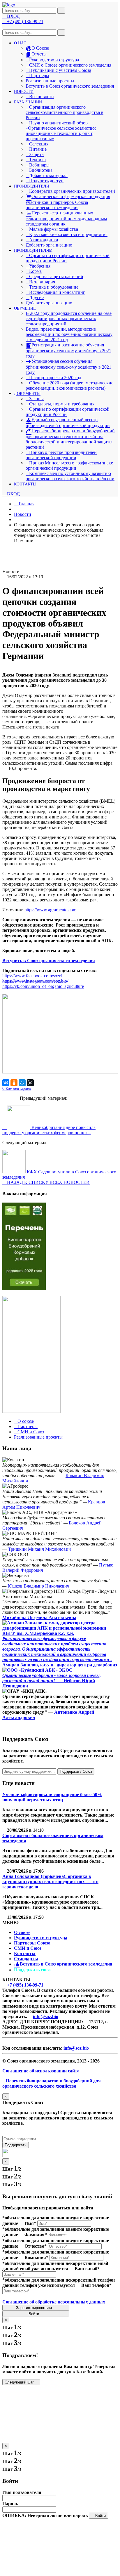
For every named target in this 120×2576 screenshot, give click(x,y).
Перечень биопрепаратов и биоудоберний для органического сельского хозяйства (52, 2083)
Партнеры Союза (32, 1943)
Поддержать (16, 2145)
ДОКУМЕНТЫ (27, 394)
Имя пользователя (22, 2492)
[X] (30, 1083)
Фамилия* (36, 2235)
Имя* (30, 2223)
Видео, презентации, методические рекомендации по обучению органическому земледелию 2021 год (69, 334)
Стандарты (26, 1959)
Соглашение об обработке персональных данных (54, 2302)
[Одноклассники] (14, 1083)
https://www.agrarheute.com (50, 910)
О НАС (20, 43)
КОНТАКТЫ (25, 484)
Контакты (25, 1953)
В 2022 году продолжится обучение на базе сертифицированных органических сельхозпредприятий (69, 319)
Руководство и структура (41, 1938)
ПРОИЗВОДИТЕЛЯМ (33, 250)
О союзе (22, 1932)
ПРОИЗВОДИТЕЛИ (32, 186)
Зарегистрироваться (35, 2308)
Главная (26, 504)
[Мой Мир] (22, 1083)
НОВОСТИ (24, 92)
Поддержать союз (32, 1970)
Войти (34, 2314)
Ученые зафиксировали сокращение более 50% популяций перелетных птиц (52, 1797)
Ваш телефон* (96, 2285)
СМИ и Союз (28, 1948)
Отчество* (36, 2246)
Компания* (36, 2257)
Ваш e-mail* (87, 2269)
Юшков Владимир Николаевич (38, 1586)
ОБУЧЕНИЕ (25, 308)
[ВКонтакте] (6, 1083)
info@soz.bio (46, 2016)
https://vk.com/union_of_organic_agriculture (43, 986)
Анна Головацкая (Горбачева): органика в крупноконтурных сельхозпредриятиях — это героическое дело (50, 1882)
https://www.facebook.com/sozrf (32, 976)
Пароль (10, 2504)
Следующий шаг (20, 2382)
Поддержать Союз (76, 1771)
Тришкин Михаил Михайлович (39, 1549)
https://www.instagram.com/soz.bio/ (35, 981)
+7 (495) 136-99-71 (25, 1985)
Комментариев (17, 1088)
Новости (23, 514)
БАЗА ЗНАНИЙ (28, 102)
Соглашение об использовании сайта (41, 2071)
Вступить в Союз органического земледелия (70, 86)
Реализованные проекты (50, 81)
